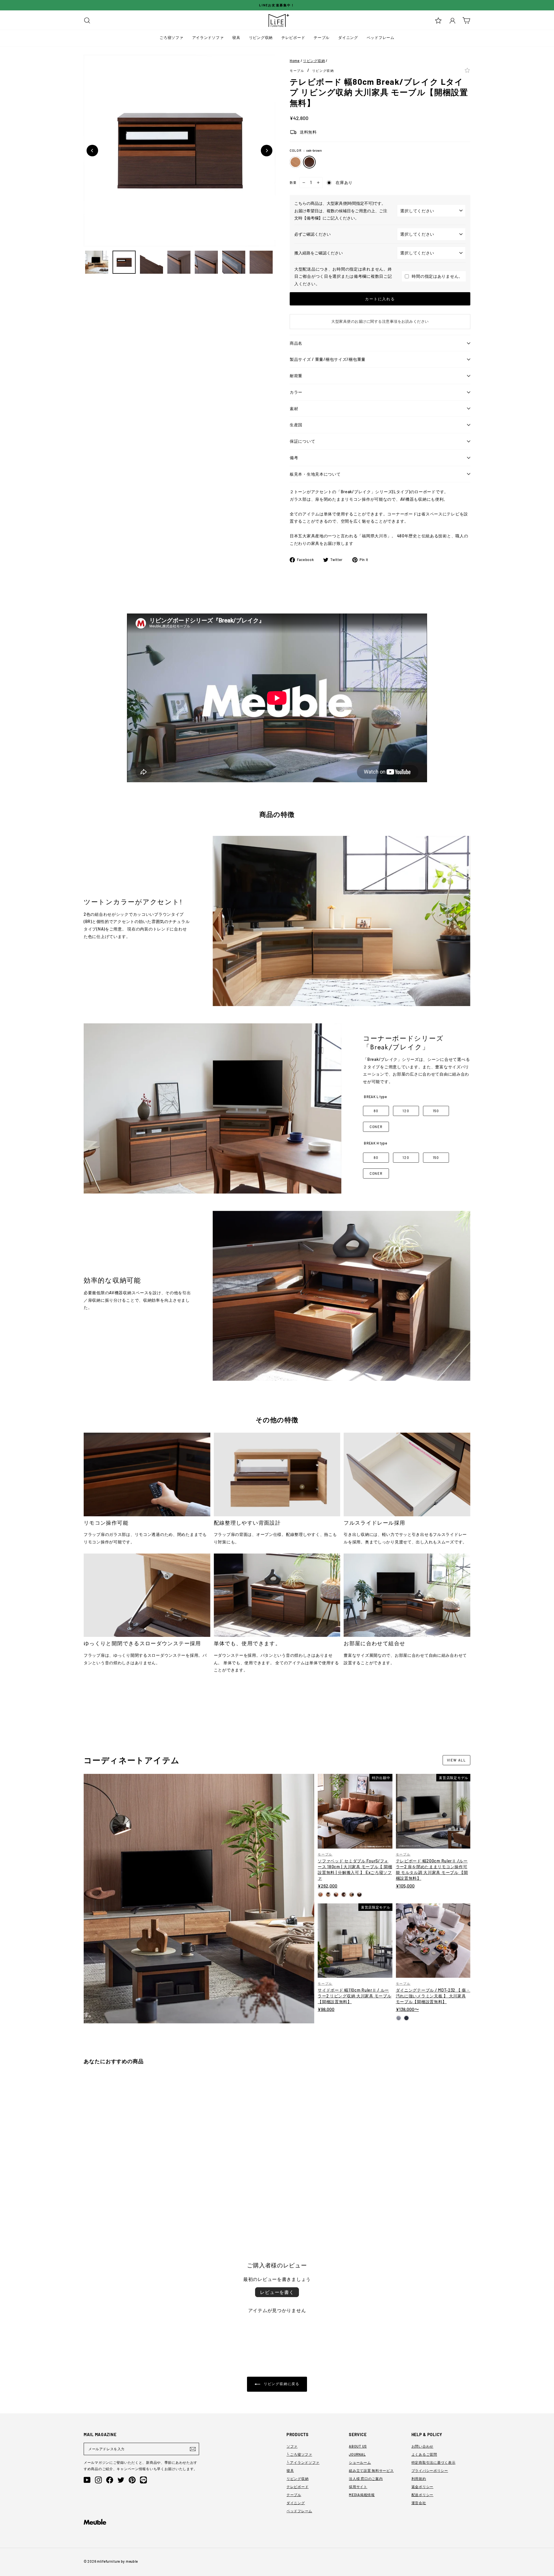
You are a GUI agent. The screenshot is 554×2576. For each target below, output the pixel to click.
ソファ (292, 2446)
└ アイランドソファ (303, 2462)
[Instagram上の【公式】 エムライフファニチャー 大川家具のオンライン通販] (98, 2480)
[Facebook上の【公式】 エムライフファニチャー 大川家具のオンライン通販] (110, 2480)
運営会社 (419, 2503)
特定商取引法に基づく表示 (434, 2462)
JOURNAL (357, 2454)
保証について (302, 441)
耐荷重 (296, 376)
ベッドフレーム (381, 37)
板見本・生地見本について (315, 474)
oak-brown (309, 162)
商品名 (296, 343)
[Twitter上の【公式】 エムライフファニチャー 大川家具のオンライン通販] (121, 2480)
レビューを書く (277, 2292)
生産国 (296, 425)
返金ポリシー (422, 2487)
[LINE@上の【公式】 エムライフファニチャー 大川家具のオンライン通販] (143, 2480)
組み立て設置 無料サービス (371, 2470)
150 (436, 1111)
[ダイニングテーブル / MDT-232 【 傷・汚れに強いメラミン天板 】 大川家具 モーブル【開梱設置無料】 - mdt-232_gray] (399, 2018)
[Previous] (92, 151)
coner (376, 1127)
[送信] (193, 2449)
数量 (293, 182)
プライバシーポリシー (430, 2470)
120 (406, 1111)
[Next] (267, 151)
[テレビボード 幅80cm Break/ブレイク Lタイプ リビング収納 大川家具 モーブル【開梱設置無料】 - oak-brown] (94, 2208)
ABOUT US (358, 2446)
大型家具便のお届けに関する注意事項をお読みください (380, 321)
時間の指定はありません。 (437, 276)
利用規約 (419, 2479)
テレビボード (293, 37)
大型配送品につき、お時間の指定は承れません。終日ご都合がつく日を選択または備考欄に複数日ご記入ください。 (343, 276)
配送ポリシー (422, 2495)
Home (295, 61)
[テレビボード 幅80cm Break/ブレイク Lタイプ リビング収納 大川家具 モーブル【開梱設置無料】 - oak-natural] (86, 2208)
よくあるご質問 (424, 2454)
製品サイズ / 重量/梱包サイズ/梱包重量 (328, 359)
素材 (294, 409)
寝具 (236, 37)
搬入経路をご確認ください (319, 253)
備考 (294, 458)
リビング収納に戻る (281, 2384)
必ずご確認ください (312, 234)
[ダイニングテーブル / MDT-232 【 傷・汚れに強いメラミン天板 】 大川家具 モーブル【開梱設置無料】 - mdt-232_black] (406, 2018)
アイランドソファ (208, 37)
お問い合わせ (422, 2446)
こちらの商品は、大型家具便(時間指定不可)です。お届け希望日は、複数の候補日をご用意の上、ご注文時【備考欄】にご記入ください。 (341, 211)
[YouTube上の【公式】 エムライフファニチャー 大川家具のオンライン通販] (87, 2480)
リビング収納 (261, 37)
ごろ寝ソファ (171, 37)
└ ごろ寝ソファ (299, 2454)
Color (306, 150)
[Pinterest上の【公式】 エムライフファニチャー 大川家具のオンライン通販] (132, 2480)
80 (376, 1111)
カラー (296, 392)
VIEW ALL (456, 1760)
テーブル (322, 37)
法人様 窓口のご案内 (366, 2479)
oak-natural (295, 162)
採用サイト (358, 2487)
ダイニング (348, 37)
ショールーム (360, 2462)
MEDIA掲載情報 (362, 2495)
